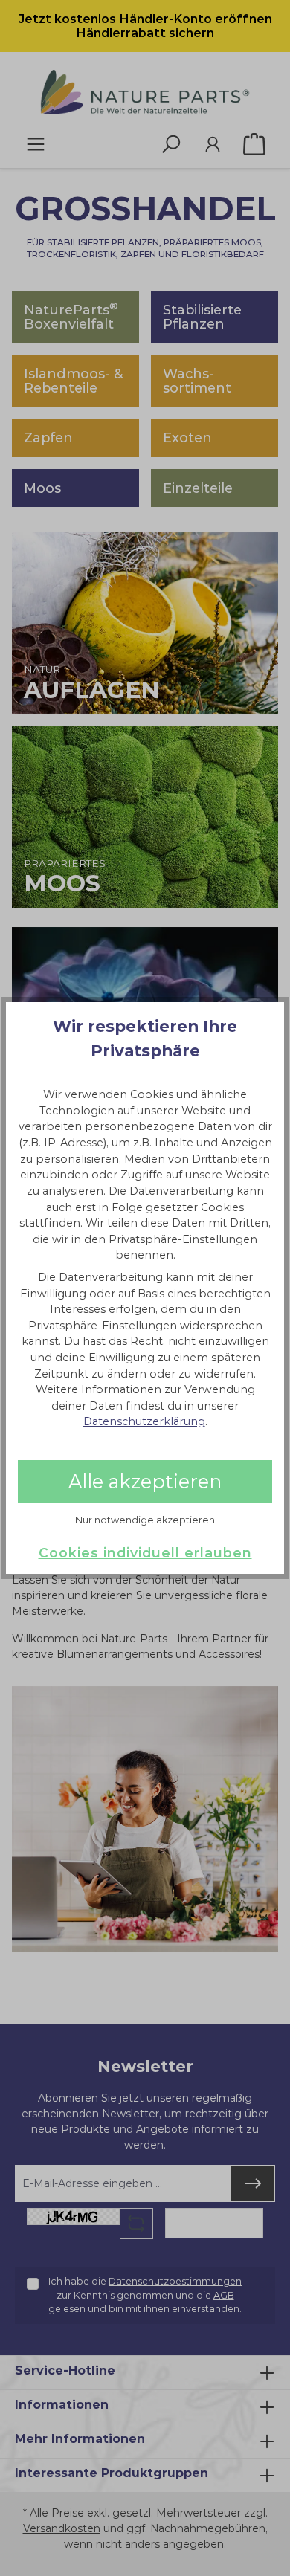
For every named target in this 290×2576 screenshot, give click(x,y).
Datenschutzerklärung (144, 1421)
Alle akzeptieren (145, 1481)
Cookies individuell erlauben (145, 1553)
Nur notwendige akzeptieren (145, 1520)
